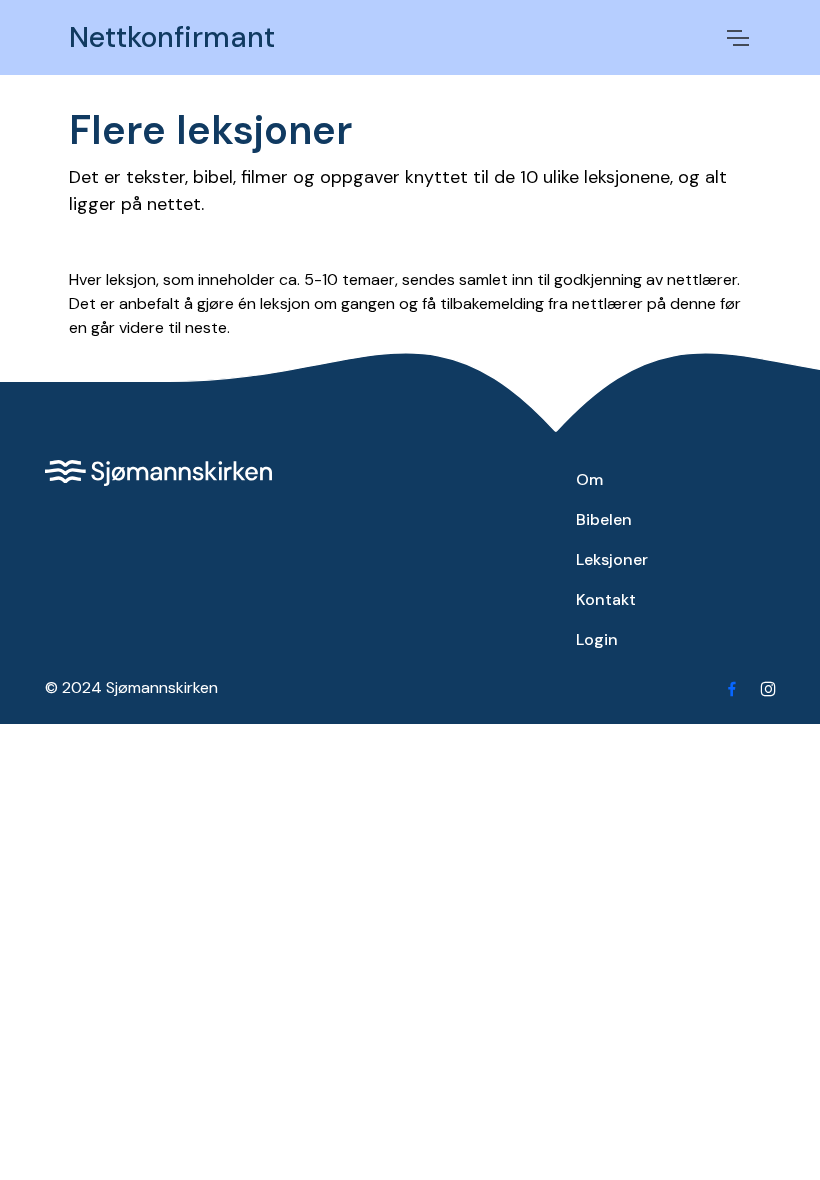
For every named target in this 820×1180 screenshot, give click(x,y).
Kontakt (606, 599)
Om (589, 479)
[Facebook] (732, 687)
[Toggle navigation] (737, 38)
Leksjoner (612, 559)
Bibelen (604, 519)
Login (597, 639)
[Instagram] (768, 687)
